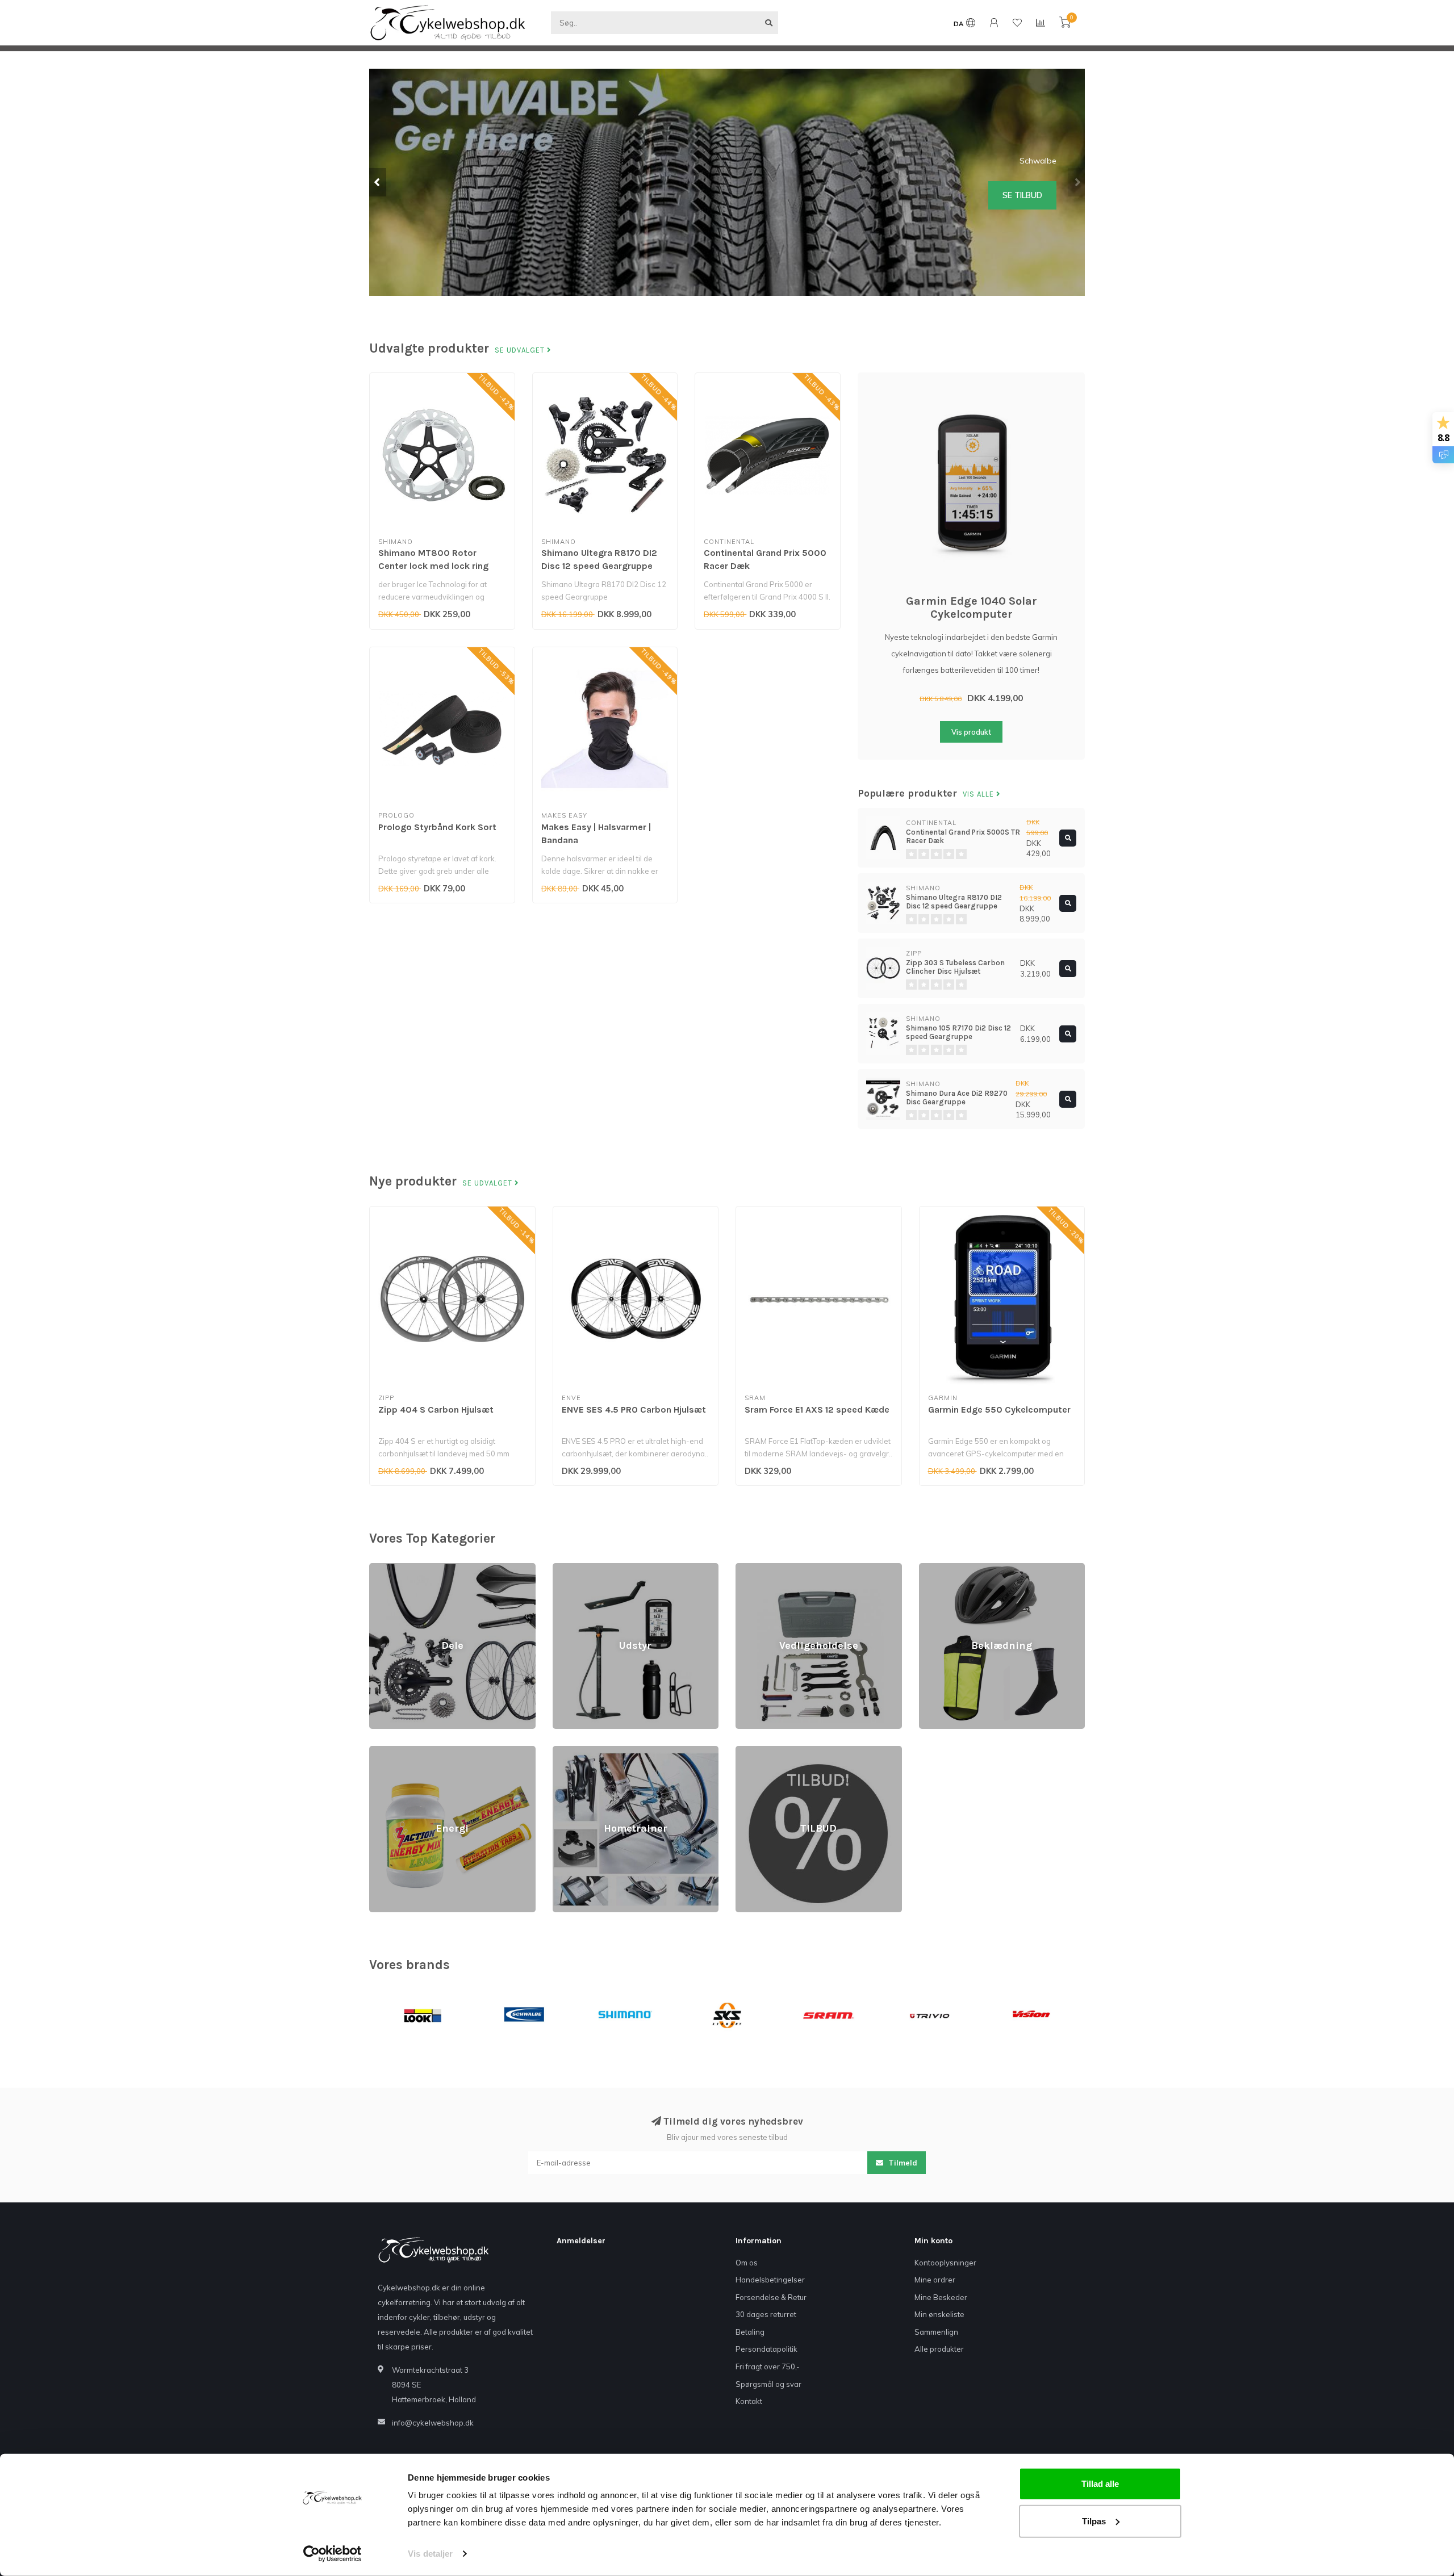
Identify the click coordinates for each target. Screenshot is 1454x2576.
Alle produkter (939, 2349)
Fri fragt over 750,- (768, 2366)
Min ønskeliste (939, 2314)
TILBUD (748, 1751)
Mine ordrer (935, 2280)
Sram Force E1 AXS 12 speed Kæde (817, 1410)
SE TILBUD (1022, 198)
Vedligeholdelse (764, 1568)
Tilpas (1094, 2521)
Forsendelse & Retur (771, 2297)
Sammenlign (936, 2332)
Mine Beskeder (941, 2297)
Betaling (750, 2332)
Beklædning (940, 1568)
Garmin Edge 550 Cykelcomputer (999, 1410)
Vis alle (979, 794)
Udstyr (564, 1568)
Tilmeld (902, 2163)
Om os (747, 2263)
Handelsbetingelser (770, 2280)
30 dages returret (766, 2314)
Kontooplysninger (945, 2263)
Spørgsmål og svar (768, 2384)
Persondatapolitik (766, 2349)
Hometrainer (575, 1751)
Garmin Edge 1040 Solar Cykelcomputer (972, 608)
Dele (377, 1568)
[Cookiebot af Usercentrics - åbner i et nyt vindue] (333, 2554)
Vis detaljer (430, 2554)
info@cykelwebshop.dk (433, 2423)
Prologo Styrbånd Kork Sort (437, 827)
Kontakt (749, 2401)
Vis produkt (971, 732)
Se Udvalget (521, 350)
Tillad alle (1100, 2484)
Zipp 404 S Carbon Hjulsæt (436, 1410)
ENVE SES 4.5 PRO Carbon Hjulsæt (634, 1410)
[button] (378, 182)
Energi (380, 1751)
